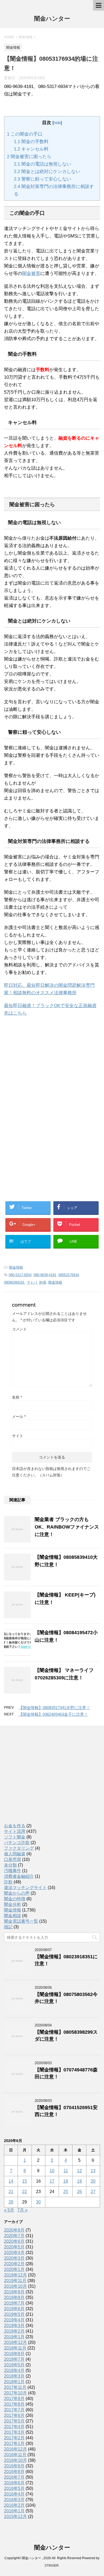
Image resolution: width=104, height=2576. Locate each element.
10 (52, 2171)
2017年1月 (14, 2443)
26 (79, 2192)
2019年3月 (14, 2326)
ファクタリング (19, 1848)
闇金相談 (13, 1916)
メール (19, 1416)
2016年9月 (14, 2466)
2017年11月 (15, 2387)
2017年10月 (15, 2393)
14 (11, 2181)
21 (11, 2192)
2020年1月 (14, 2269)
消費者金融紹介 (19, 1876)
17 (52, 2181)
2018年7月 (14, 2359)
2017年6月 (14, 2415)
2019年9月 (14, 2292)
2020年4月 (14, 2253)
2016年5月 (14, 2488)
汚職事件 (13, 1871)
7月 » (22, 2210)
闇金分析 (13, 1904)
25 (66, 2192)
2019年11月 (15, 2281)
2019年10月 (15, 2286)
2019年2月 (14, 2331)
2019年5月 (14, 2314)
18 (66, 2181)
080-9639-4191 (45, 1275)
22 (25, 2192)
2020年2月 (14, 2264)
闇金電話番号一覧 (21, 1921)
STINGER (52, 2566)
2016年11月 (15, 2455)
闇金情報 (16, 1267)
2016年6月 (14, 2483)
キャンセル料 (31, 149)
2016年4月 (14, 2494)
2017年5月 (14, 2421)
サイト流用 (15, 1831)
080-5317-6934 (20, 1275)
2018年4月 (14, 2370)
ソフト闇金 (15, 1837)
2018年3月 (14, 2376)
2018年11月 (15, 2348)
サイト (18, 1436)
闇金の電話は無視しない (43, 164)
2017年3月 (14, 2432)
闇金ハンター (52, 19)
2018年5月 (14, 2365)
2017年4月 (14, 2427)
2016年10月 (15, 2460)
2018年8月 (14, 2354)
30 (38, 2202)
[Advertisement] (44, 1069)
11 (66, 2171)
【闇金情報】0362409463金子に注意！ (53, 1714)
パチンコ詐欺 (17, 1843)
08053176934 (69, 1275)
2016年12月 (15, 2449)
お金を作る (15, 1826)
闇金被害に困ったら (29, 157)
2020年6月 (14, 2241)
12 (79, 2171)
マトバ (32, 1282)
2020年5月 (14, 2247)
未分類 (10, 1865)
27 (93, 2192)
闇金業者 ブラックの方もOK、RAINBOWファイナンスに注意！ (67, 1527)
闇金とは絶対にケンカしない (47, 172)
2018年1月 (14, 2382)
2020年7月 (14, 2236)
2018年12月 (15, 2342)
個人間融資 (15, 1854)
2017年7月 (14, 2410)
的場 (43, 1282)
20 (93, 2181)
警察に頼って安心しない (43, 179)
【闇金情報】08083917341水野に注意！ (54, 1708)
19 (79, 2181)
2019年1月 (14, 2337)
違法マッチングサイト (25, 1888)
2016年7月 (14, 2477)
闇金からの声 (17, 1893)
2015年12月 (15, 2517)
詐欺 (8, 1882)
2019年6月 (14, 2309)
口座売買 (13, 1859)
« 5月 (9, 2210)
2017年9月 (14, 2399)
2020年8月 (14, 2230)
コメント (19, 1329)
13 (93, 2171)
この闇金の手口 (25, 134)
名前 (17, 1397)
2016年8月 (14, 2472)
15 (25, 2181)
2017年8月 (14, 2404)
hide (57, 123)
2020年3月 (14, 2258)
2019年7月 (14, 2303)
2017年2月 (14, 2438)
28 (11, 2202)
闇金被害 (31, 273)
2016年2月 (14, 2505)
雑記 (8, 1927)
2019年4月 (14, 2320)
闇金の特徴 (15, 1899)
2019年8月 (14, 2297)
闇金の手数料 (31, 142)
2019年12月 (15, 2275)
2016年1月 (14, 2511)
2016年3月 (14, 2500)
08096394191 (14, 1282)
